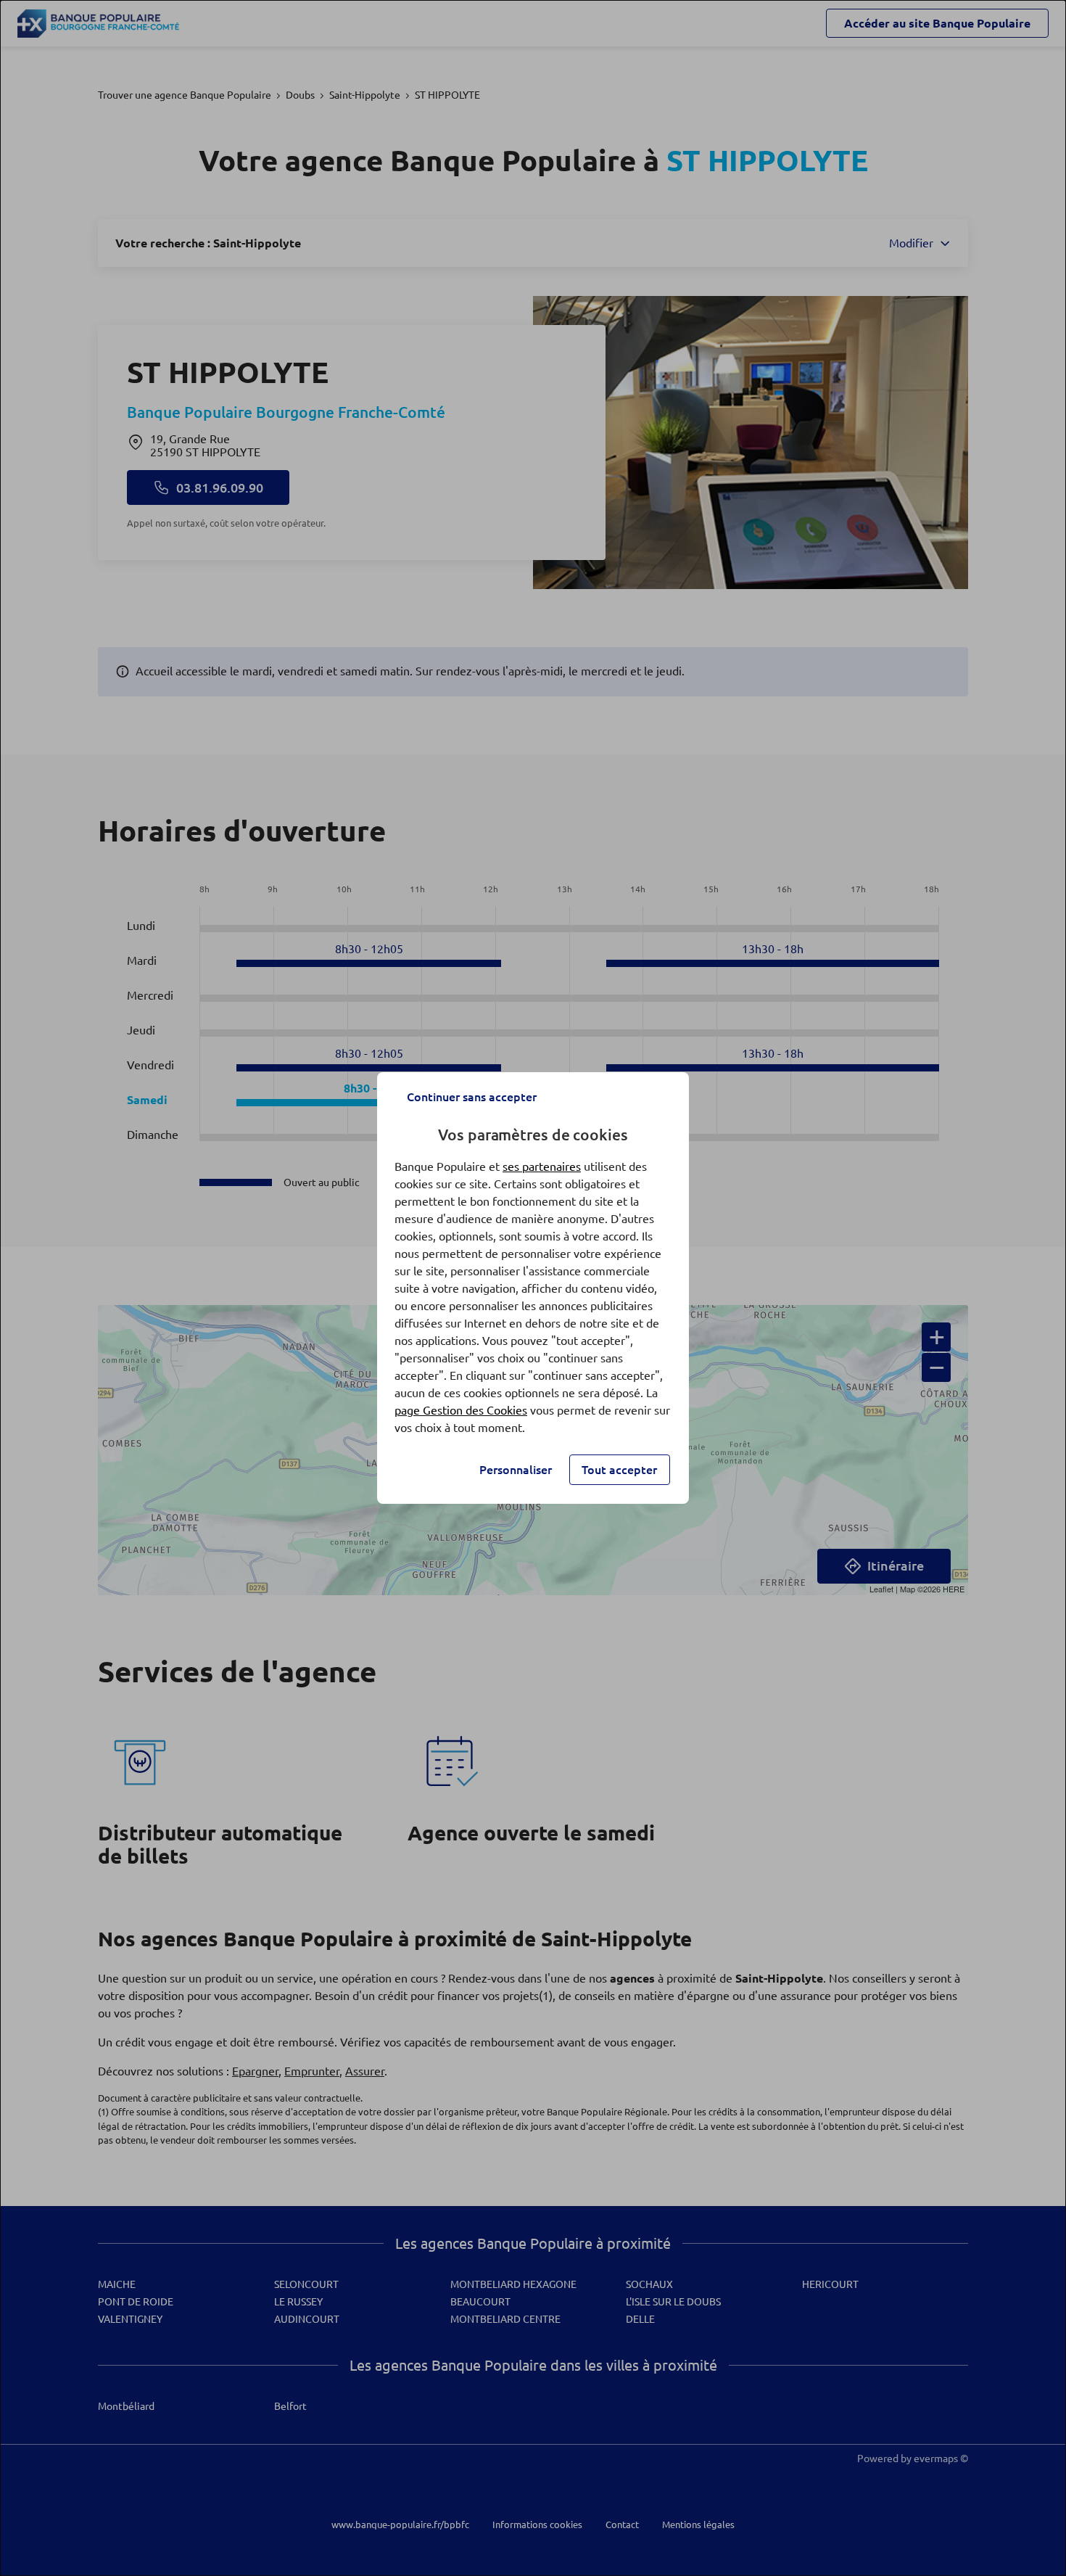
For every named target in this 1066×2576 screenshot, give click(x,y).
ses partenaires (542, 1166)
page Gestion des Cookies (461, 1410)
